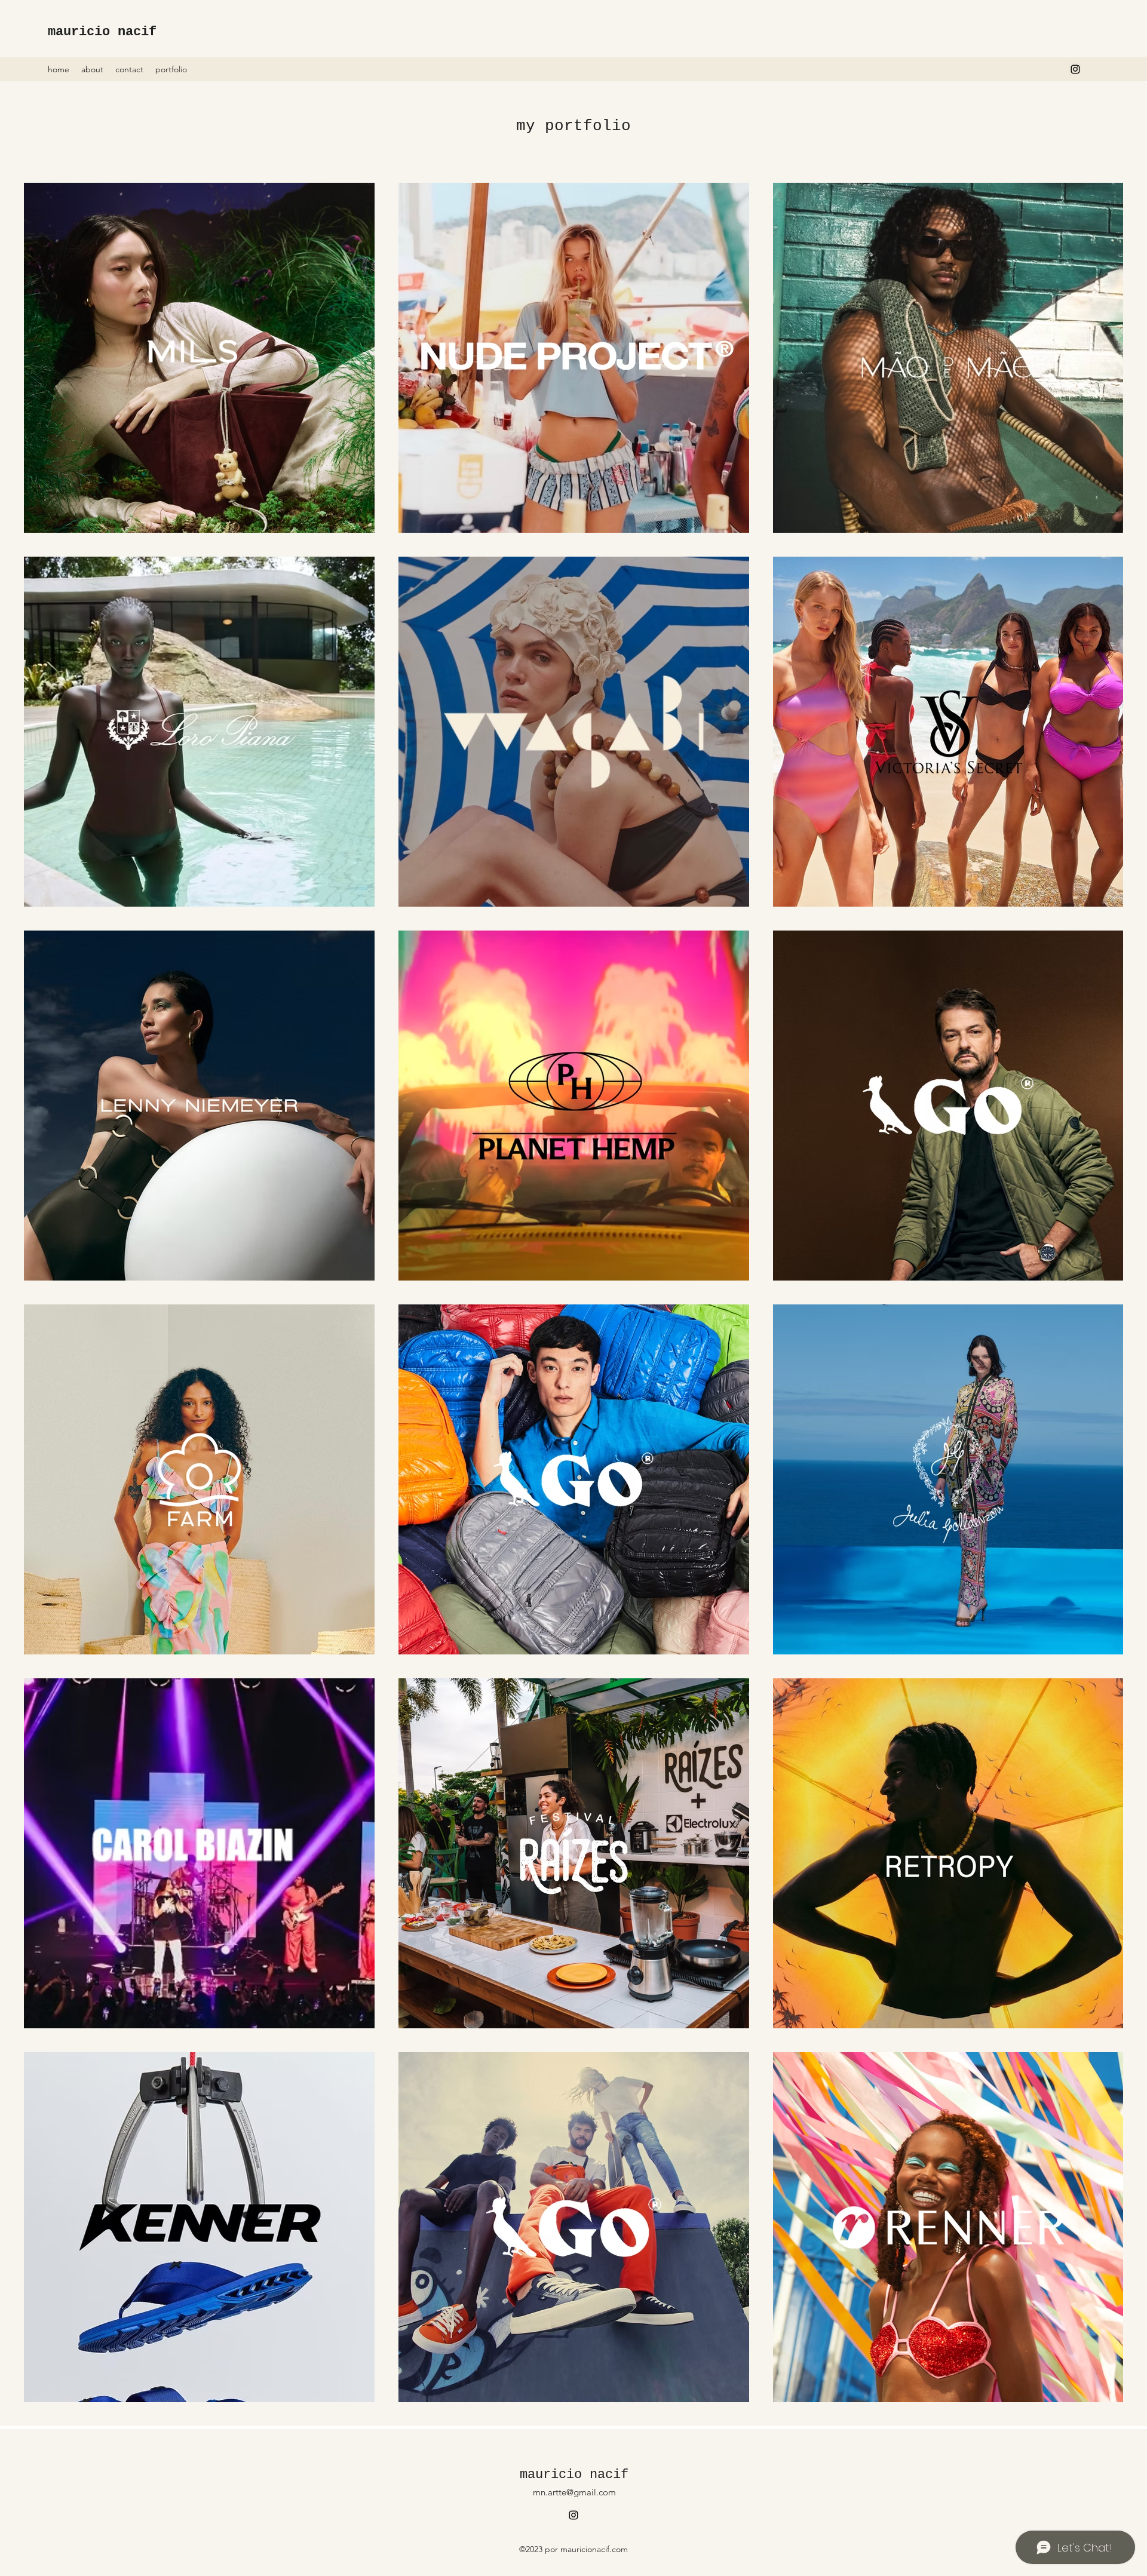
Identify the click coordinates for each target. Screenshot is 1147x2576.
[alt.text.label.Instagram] (1075, 69)
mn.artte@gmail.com (574, 2492)
